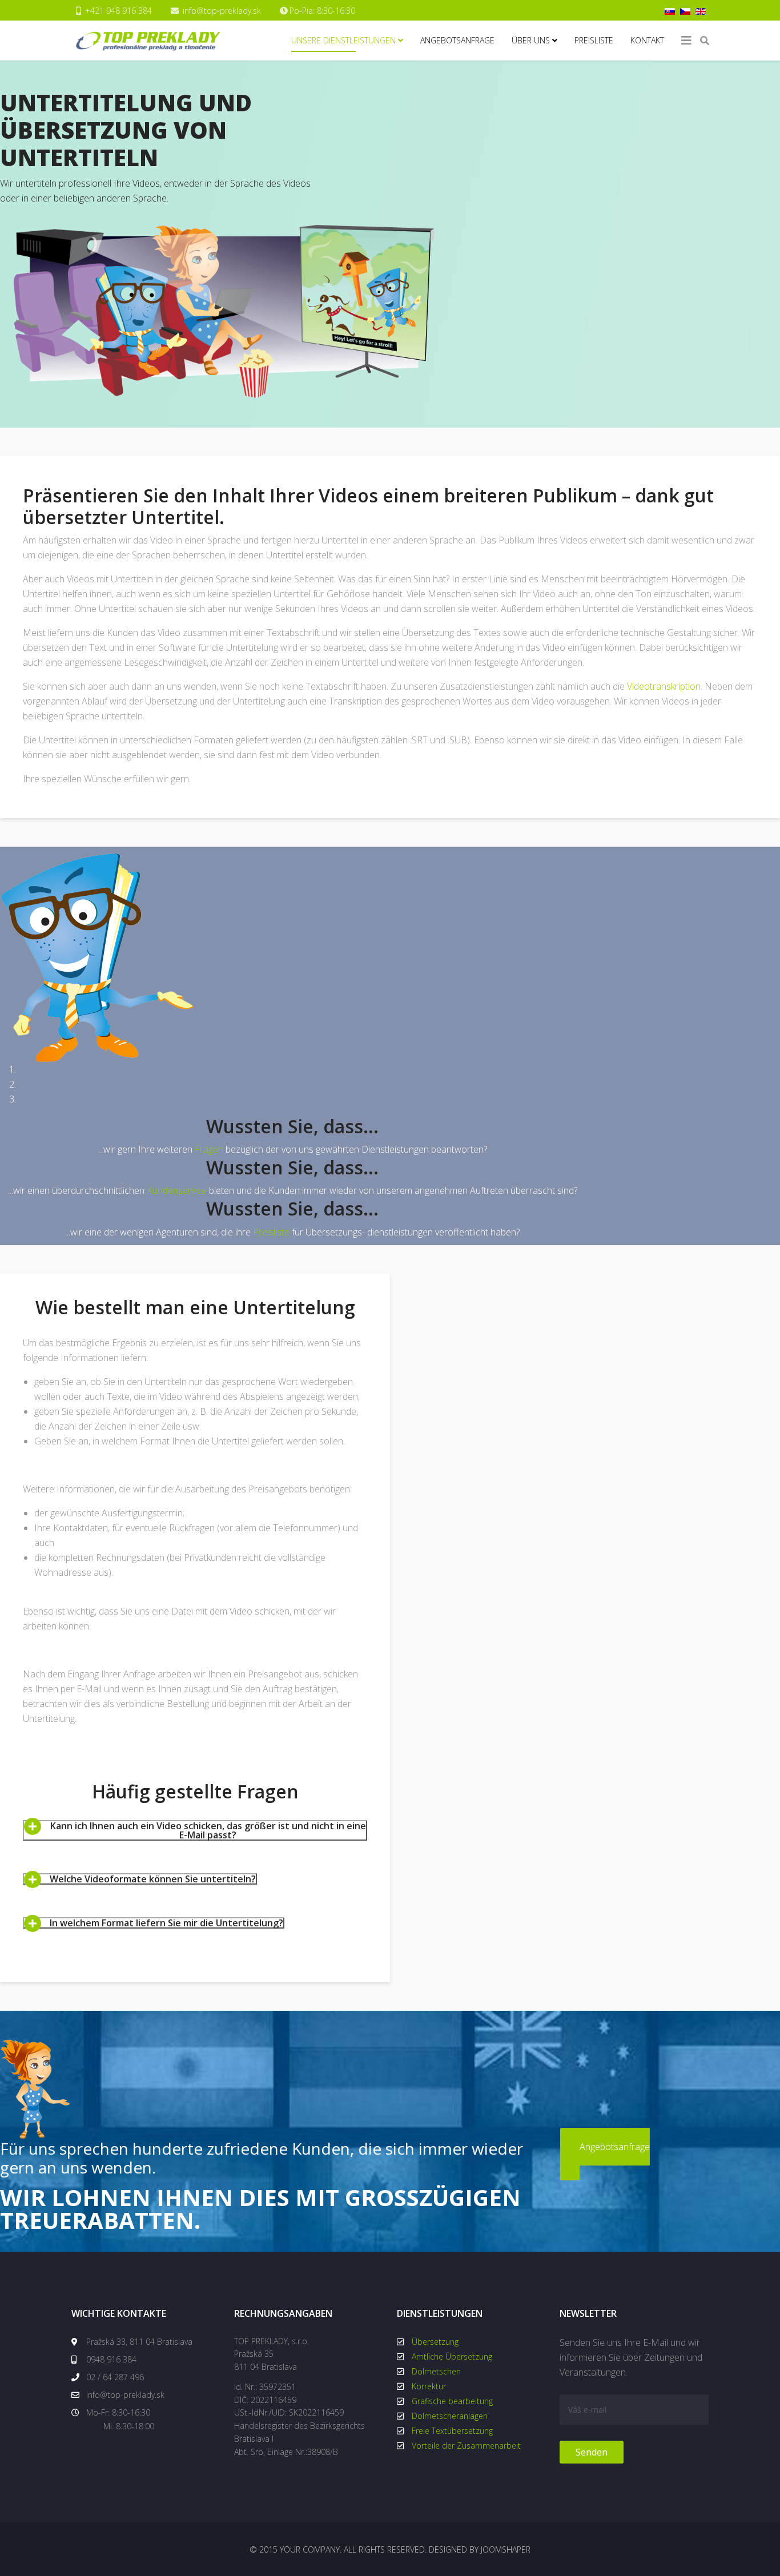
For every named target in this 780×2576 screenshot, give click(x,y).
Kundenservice (177, 1190)
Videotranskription (664, 686)
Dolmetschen (436, 2371)
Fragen (209, 1149)
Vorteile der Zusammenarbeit (466, 2446)
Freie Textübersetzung (452, 2431)
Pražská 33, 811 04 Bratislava (138, 2342)
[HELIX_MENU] (686, 41)
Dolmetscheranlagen (450, 2416)
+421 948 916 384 (118, 11)
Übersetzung (435, 2342)
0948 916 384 (110, 2359)
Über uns (531, 40)
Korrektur (429, 2386)
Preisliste (594, 40)
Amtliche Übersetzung (452, 2356)
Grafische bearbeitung (452, 2401)
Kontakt (647, 40)
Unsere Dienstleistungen (343, 40)
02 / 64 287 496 (114, 2377)
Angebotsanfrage (457, 40)
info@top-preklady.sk (222, 11)
